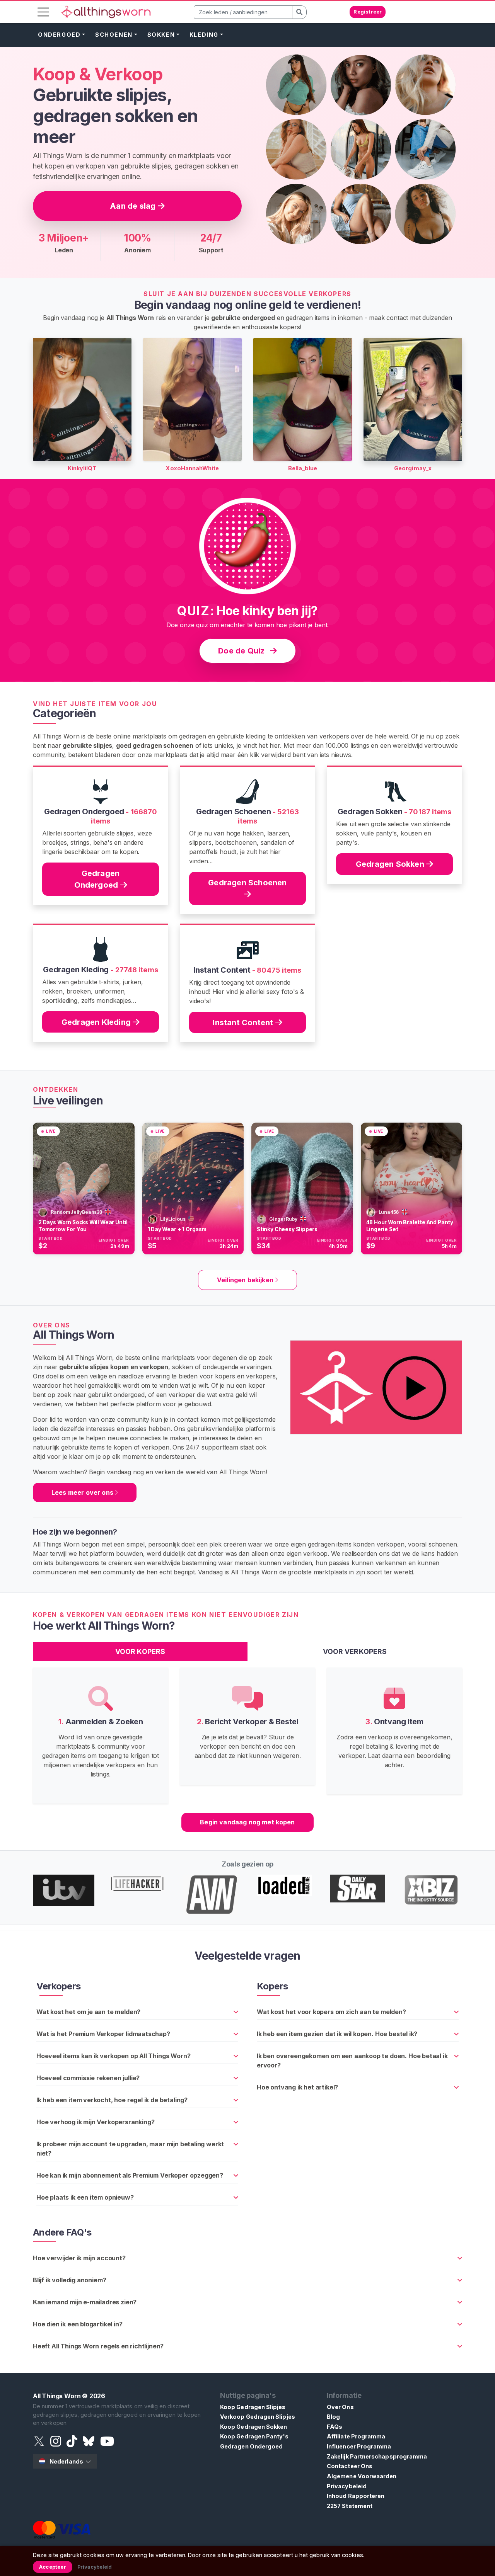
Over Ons (340, 2407)
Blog (333, 2417)
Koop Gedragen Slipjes (253, 2407)
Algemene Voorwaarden (362, 2476)
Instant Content (244, 1023)
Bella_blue (303, 468)
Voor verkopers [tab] (355, 1651)
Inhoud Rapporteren (356, 2496)
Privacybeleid (347, 2486)
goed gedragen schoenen (155, 745)
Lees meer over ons (83, 1492)
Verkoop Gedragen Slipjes (258, 2417)
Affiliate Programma (356, 2436)
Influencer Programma (359, 2446)
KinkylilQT (82, 468)
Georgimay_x (413, 468)
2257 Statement (350, 2506)
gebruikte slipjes (87, 745)
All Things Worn (57, 2396)
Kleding (204, 35)
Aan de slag (134, 206)
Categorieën (64, 713)
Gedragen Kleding (97, 1022)
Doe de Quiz (242, 651)
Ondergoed (59, 35)
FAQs (335, 2427)
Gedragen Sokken (391, 864)
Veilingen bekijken (246, 1280)
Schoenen (114, 35)
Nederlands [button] (66, 2461)
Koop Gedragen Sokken (253, 2427)
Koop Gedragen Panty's (254, 2436)
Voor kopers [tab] (140, 1651)
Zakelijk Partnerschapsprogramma (377, 2456)
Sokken (161, 35)
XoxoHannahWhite (192, 468)
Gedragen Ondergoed (97, 879)
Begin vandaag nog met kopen (247, 1822)
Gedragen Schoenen (247, 883)
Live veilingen (68, 1101)
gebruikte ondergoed (243, 318)
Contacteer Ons (350, 2466)
